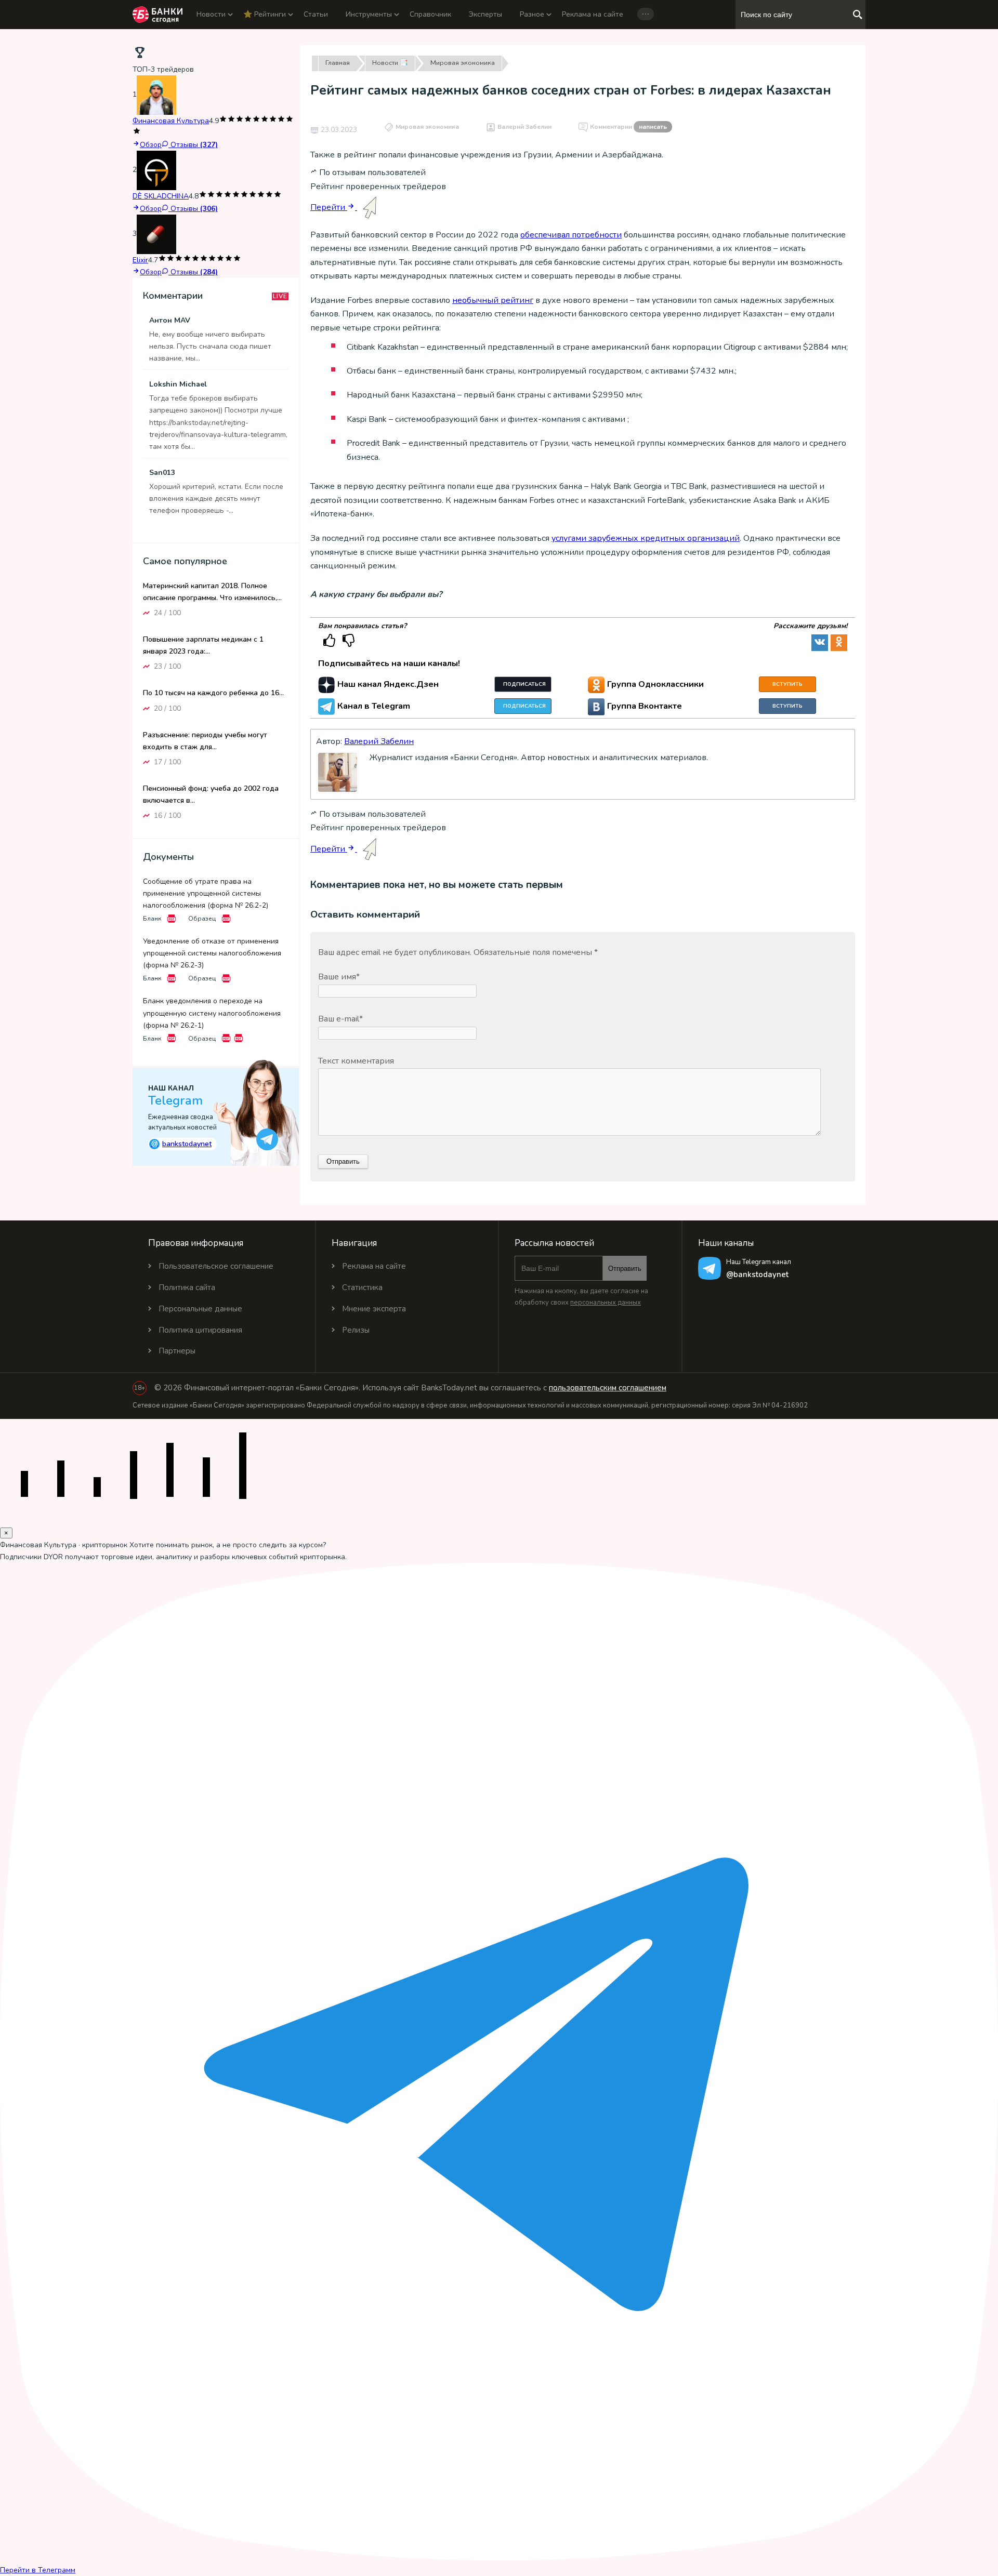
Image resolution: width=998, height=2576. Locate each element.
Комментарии (628, 127)
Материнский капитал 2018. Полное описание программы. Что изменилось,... (212, 592)
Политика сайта (187, 1287)
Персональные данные (200, 1309)
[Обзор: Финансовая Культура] (156, 95)
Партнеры (177, 1351)
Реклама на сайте (593, 14)
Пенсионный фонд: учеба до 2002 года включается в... (211, 794)
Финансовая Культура (171, 121)
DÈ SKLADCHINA (161, 196)
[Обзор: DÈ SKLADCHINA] (156, 170)
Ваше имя (339, 977)
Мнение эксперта (374, 1309)
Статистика (362, 1287)
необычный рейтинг (493, 300)
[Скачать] (172, 919)
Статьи (316, 14)
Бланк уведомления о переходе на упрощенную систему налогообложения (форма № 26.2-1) (212, 1013)
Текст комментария (356, 1061)
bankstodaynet (182, 1144)
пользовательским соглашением (608, 1388)
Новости (211, 14)
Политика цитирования (200, 1330)
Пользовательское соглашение (216, 1266)
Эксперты (485, 14)
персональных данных (606, 1303)
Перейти (329, 207)
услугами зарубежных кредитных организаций (646, 538)
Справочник (430, 14)
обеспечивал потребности (571, 235)
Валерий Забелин (524, 127)
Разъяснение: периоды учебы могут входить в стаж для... (205, 740)
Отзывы (193, 145)
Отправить (625, 1269)
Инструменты (369, 14)
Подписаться (524, 684)
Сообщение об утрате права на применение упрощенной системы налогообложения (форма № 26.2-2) (206, 893)
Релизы (356, 1330)
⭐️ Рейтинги (265, 14)
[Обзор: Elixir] (156, 234)
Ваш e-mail (340, 1019)
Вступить (787, 684)
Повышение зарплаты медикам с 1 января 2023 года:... (203, 645)
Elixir (140, 260)
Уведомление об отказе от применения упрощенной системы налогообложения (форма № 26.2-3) (212, 953)
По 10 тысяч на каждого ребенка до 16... (213, 693)
